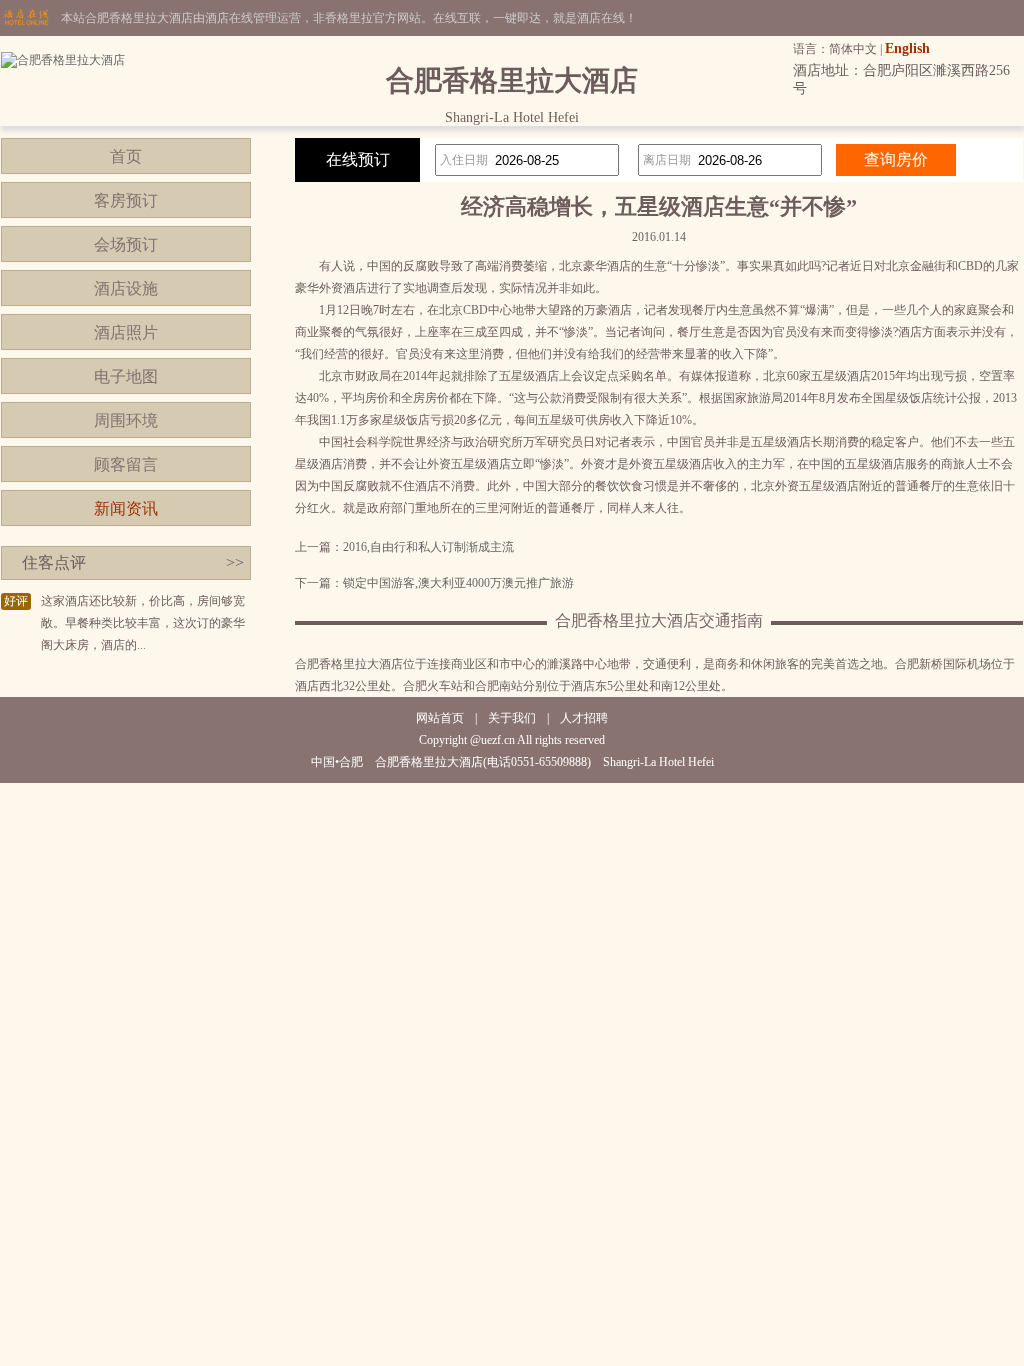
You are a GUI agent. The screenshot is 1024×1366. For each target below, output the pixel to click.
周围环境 (126, 420)
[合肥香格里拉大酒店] (63, 60)
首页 (126, 156)
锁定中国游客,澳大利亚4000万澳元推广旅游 (458, 583)
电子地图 (126, 376)
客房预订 (126, 200)
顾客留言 (126, 464)
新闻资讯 (126, 508)
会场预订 (126, 244)
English (907, 48)
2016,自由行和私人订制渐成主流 (428, 547)
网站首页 (440, 718)
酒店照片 (126, 332)
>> (235, 562)
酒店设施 (126, 288)
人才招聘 (584, 718)
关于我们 (512, 718)
